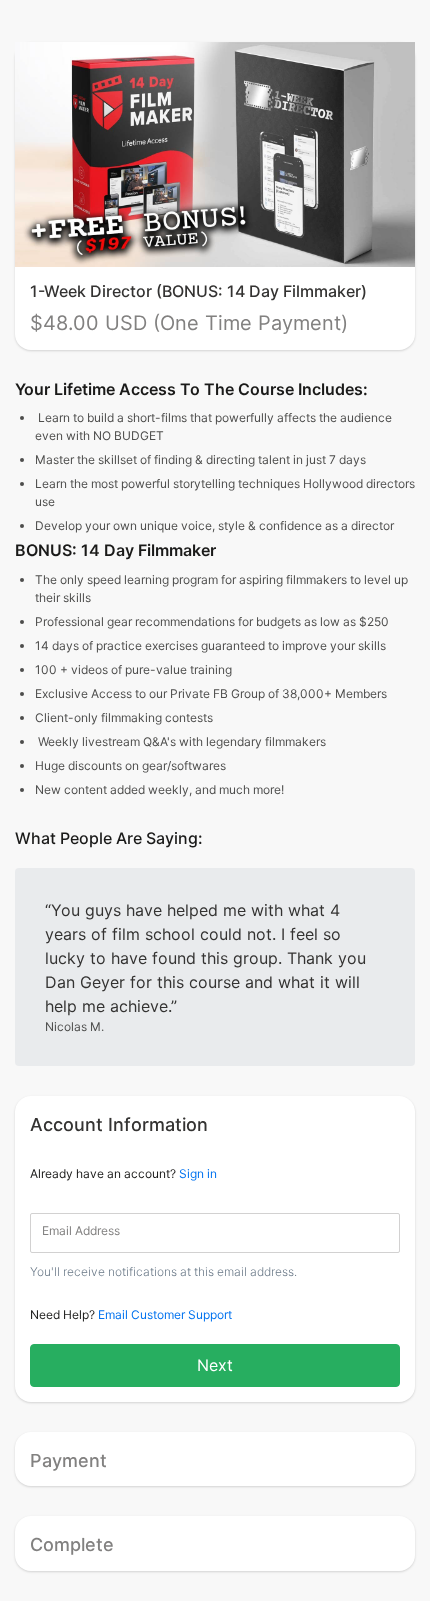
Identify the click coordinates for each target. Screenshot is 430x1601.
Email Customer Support (165, 1314)
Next (215, 1365)
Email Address (81, 1230)
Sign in (198, 1173)
